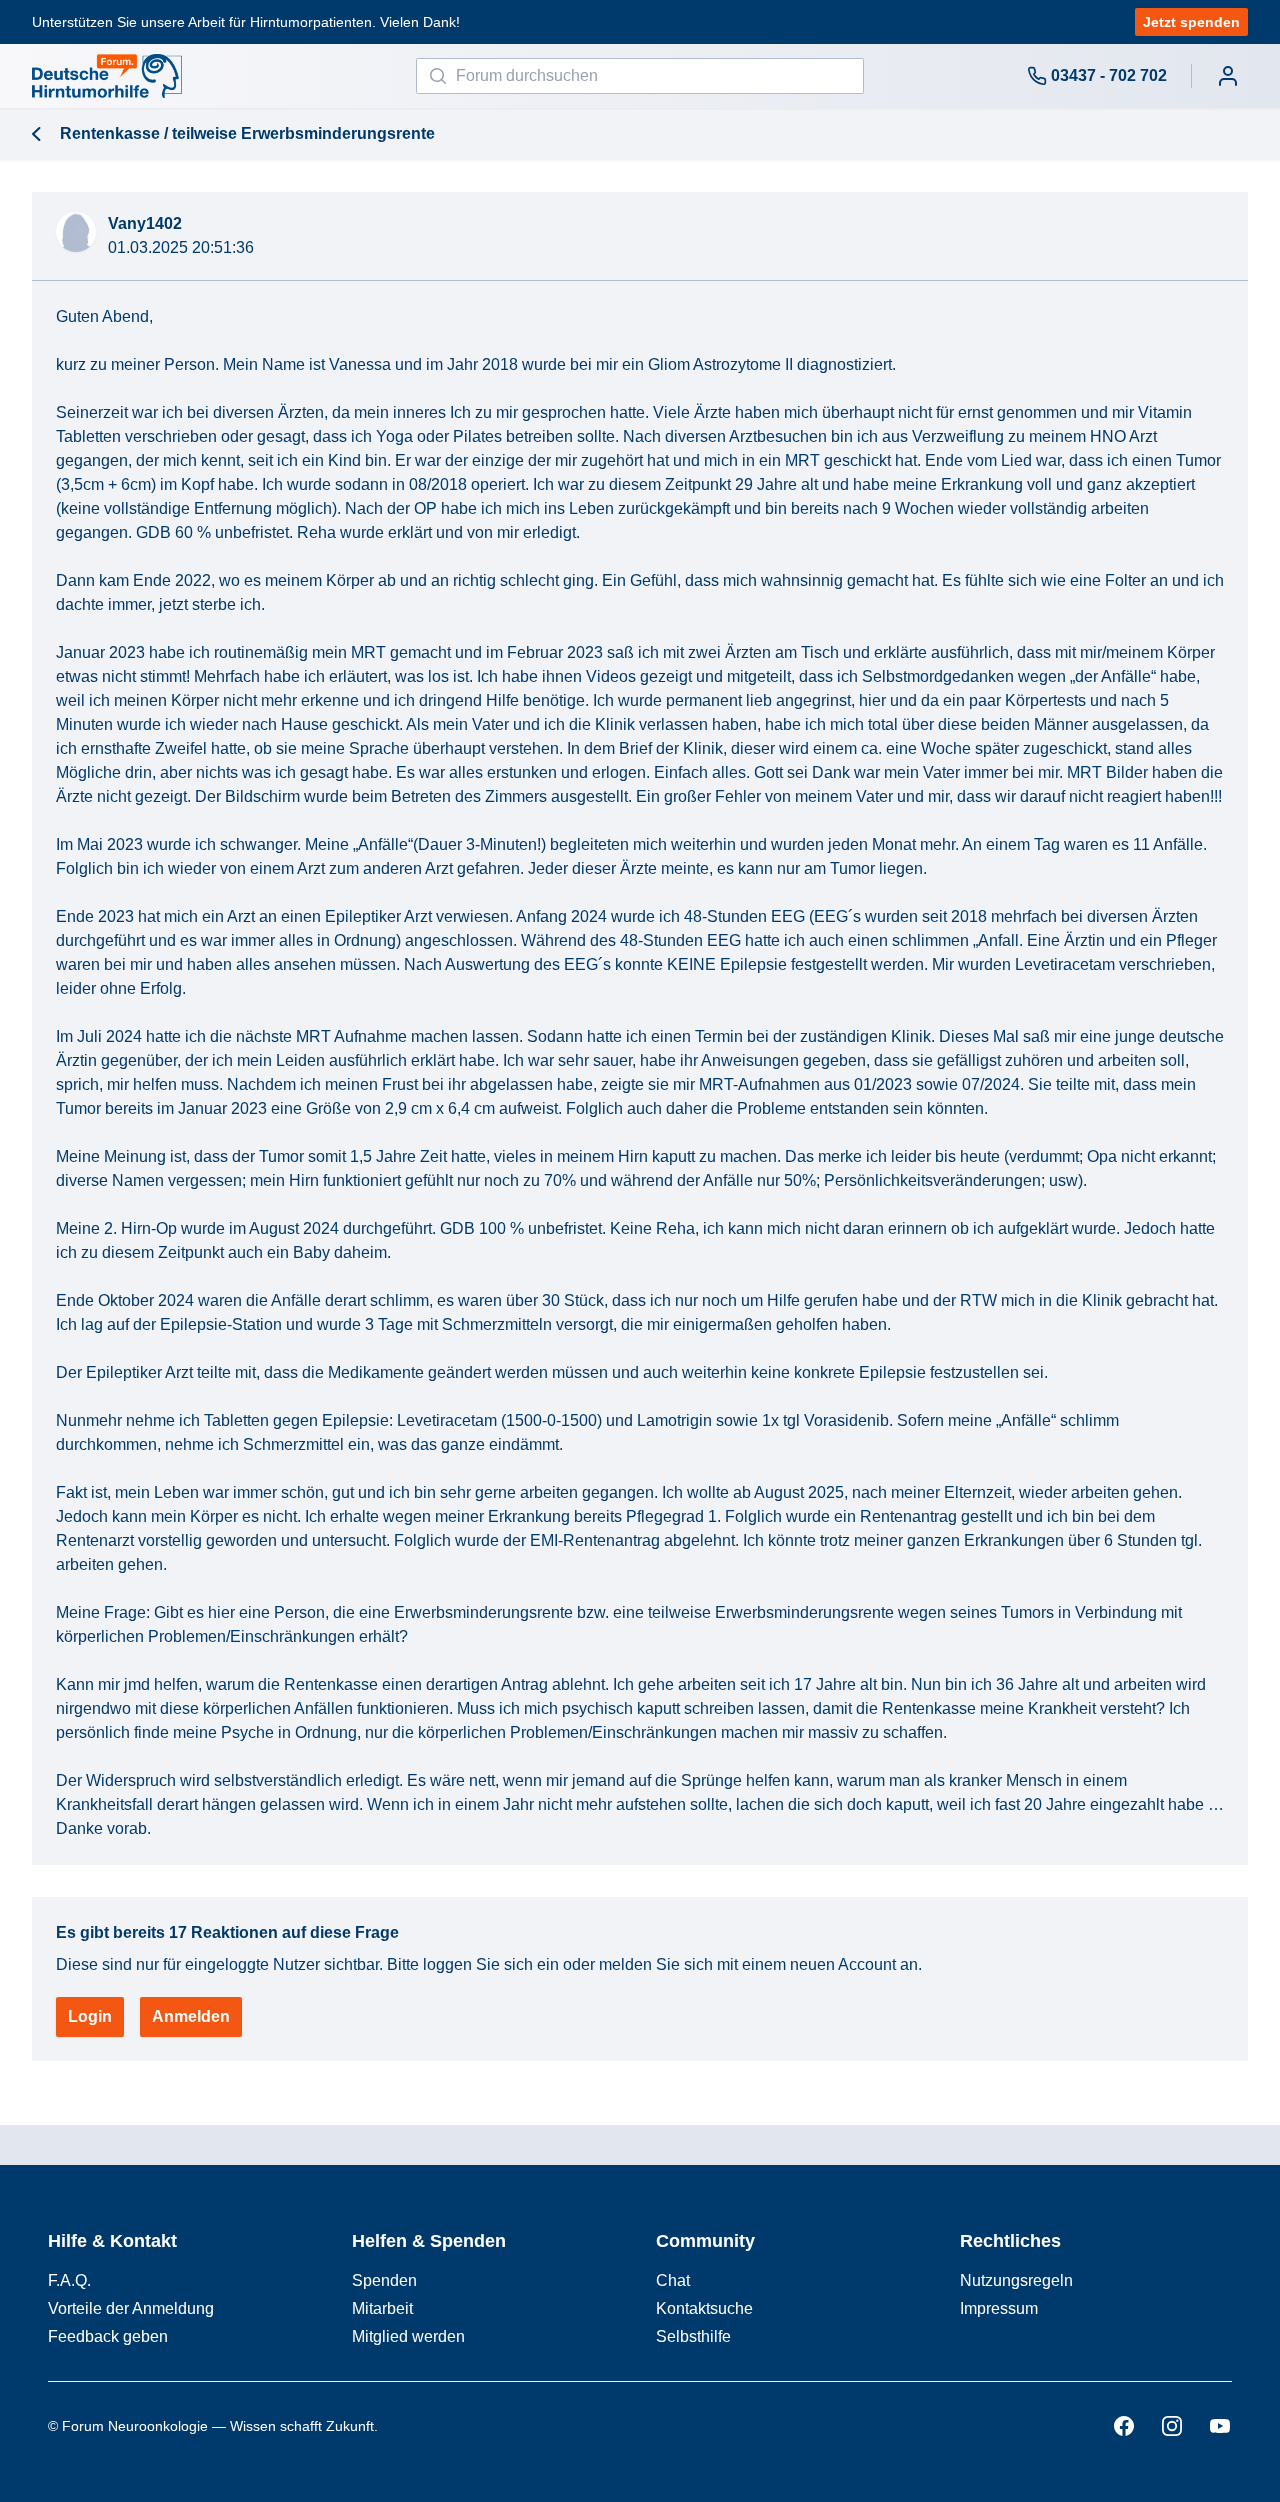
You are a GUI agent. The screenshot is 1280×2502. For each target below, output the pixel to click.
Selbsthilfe (693, 2336)
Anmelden (191, 2016)
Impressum (999, 2308)
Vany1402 (145, 223)
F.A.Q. (69, 2280)
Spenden (384, 2280)
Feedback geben (108, 2336)
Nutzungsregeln (1016, 2280)
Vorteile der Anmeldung (131, 2308)
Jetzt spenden (1191, 22)
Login (90, 2016)
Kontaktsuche (704, 2308)
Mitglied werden (408, 2336)
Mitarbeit (382, 2308)
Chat (673, 2280)
